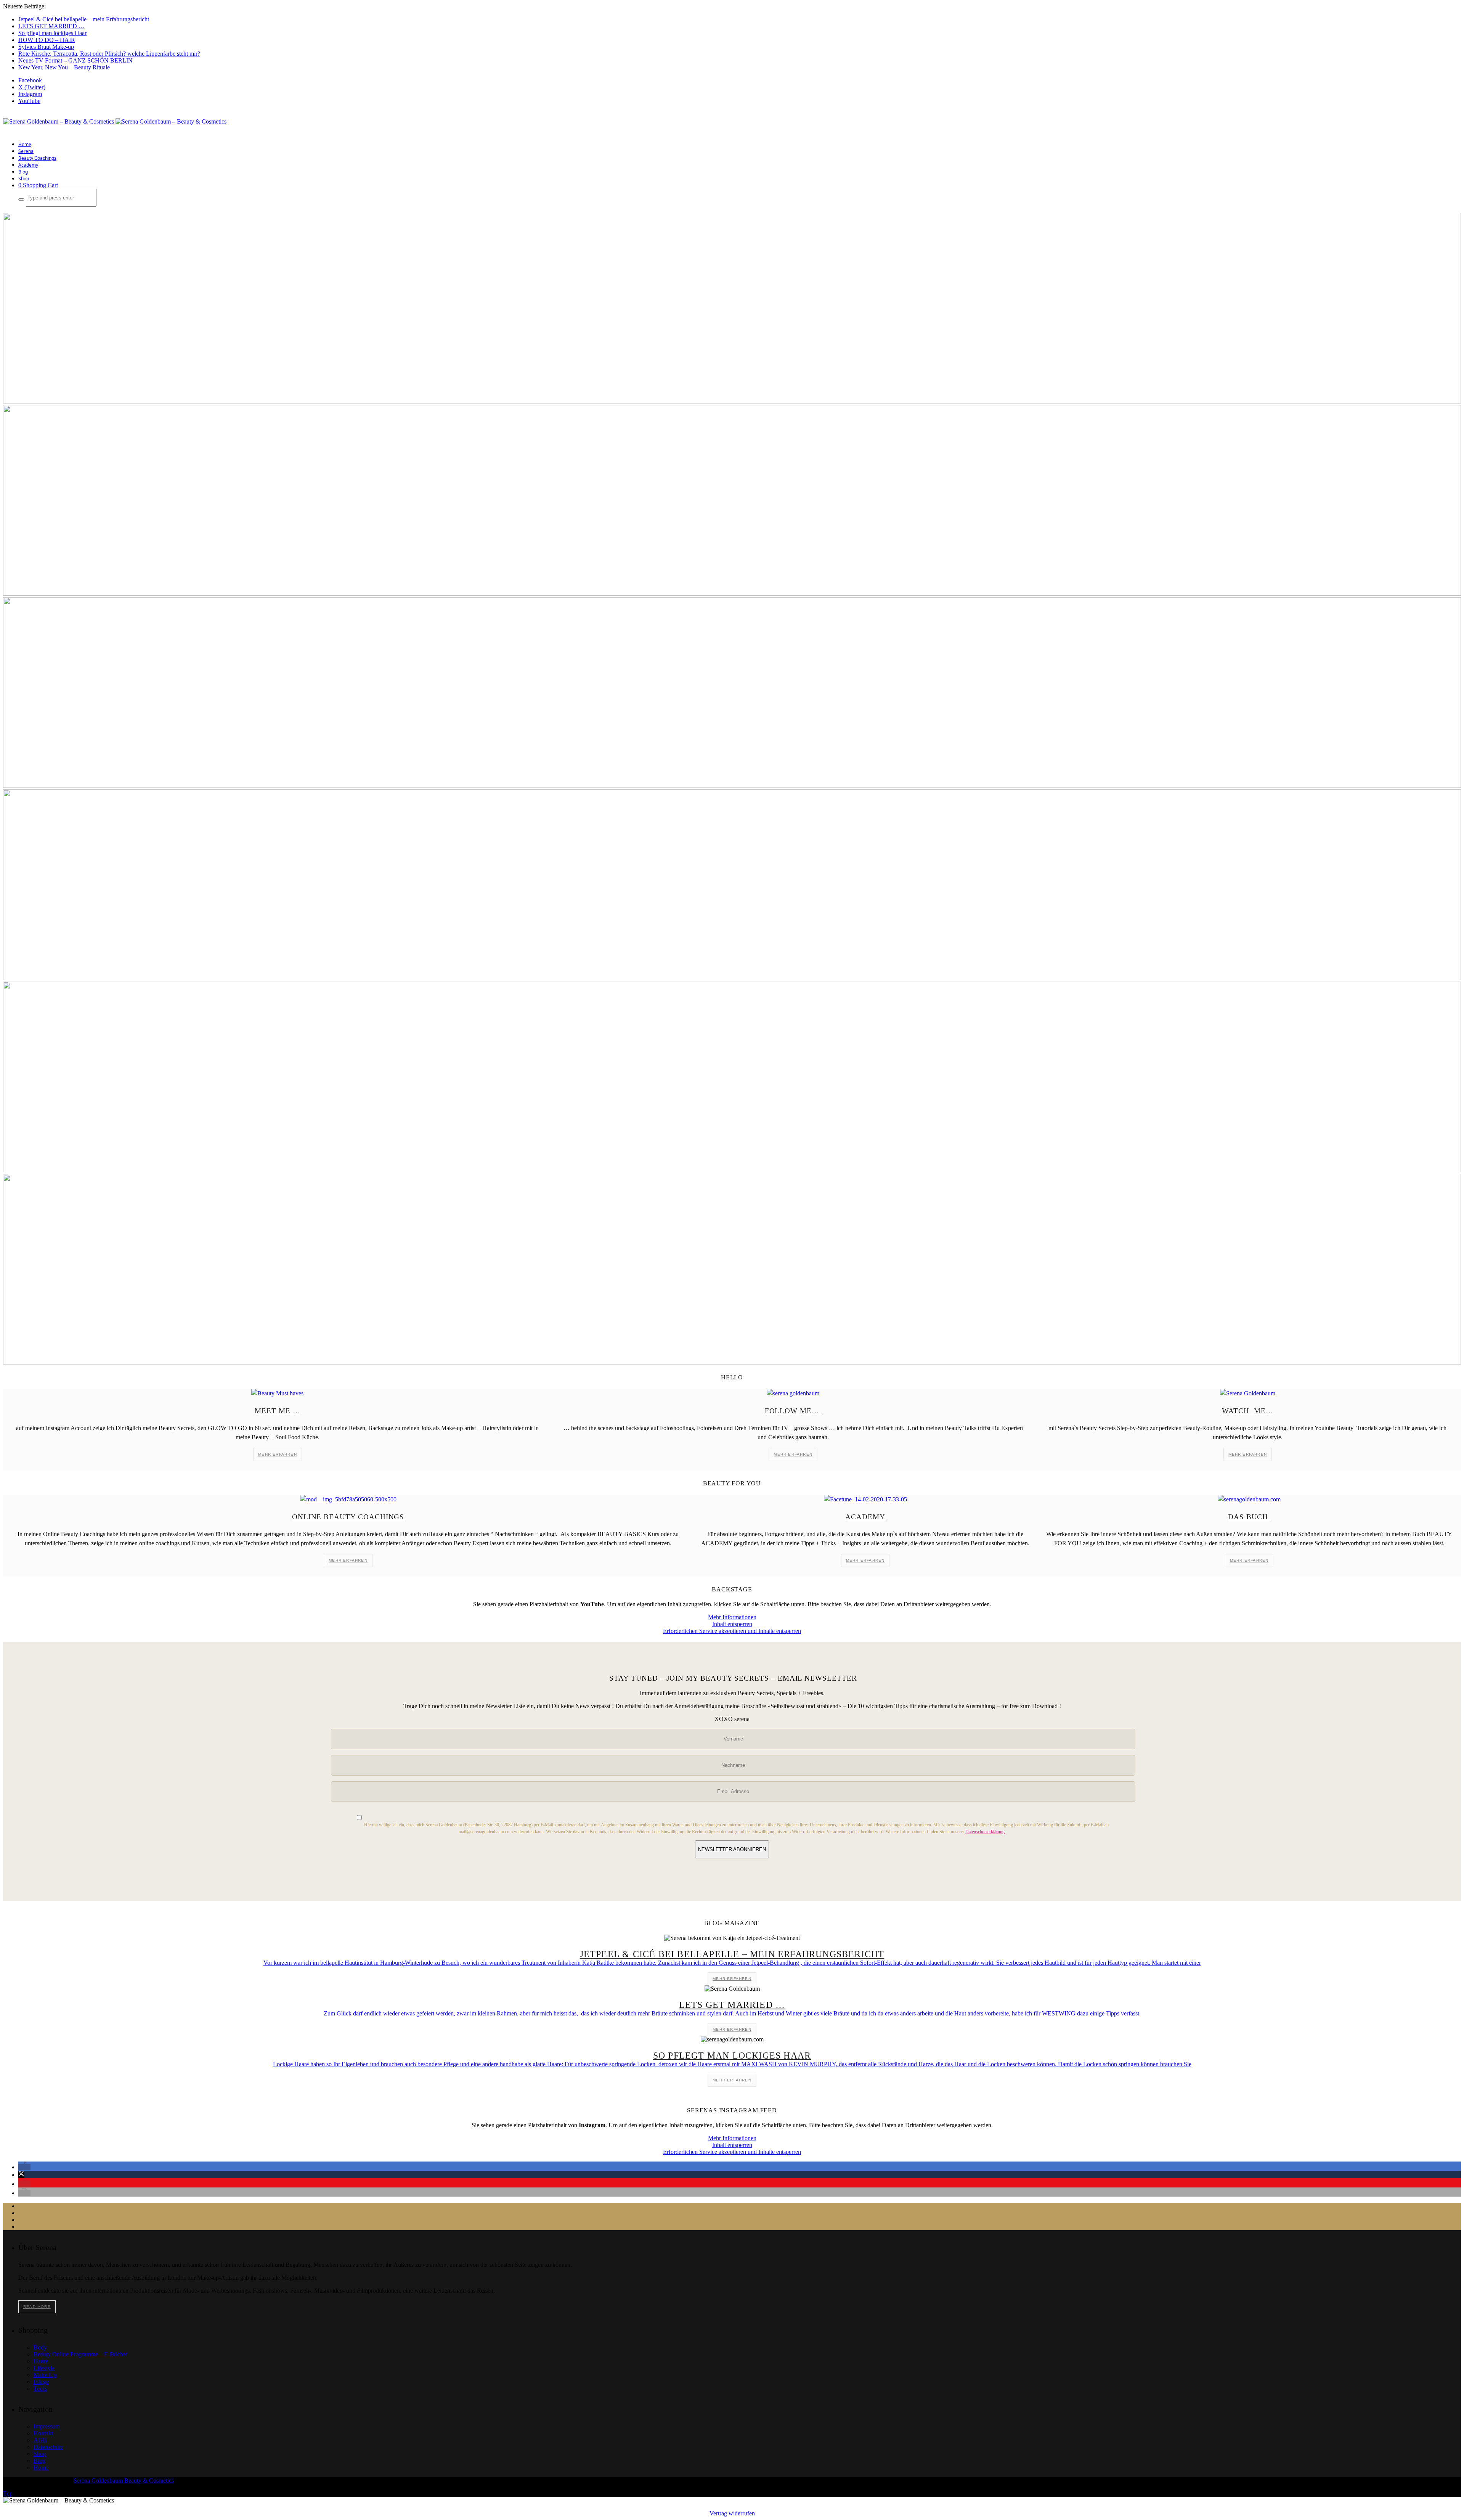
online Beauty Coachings (348, 1517)
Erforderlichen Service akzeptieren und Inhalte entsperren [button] (732, 1631)
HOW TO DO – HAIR (47, 40)
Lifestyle (44, 2368)
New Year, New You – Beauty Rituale (64, 67)
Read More (37, 2307)
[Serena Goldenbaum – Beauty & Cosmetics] (115, 121)
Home (25, 144)
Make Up (45, 2375)
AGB (40, 2440)
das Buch (1249, 1517)
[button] (24, 2167)
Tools (40, 2389)
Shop (24, 179)
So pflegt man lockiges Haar (52, 33)
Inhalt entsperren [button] (732, 1624)
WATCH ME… (1247, 1411)
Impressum (47, 2426)
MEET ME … (277, 1411)
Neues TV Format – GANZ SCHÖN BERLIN (75, 60)
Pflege (41, 2382)
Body (40, 2347)
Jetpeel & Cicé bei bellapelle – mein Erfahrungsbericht (84, 19)
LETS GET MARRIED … (51, 26)
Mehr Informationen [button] (732, 1617)
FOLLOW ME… (793, 1411)
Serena (26, 151)
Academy (28, 165)
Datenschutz (48, 2447)
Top (8, 2493)
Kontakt (43, 2433)
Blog (23, 172)
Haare (41, 2361)
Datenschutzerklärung (985, 1832)
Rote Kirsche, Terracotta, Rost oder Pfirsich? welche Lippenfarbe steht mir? (109, 54)
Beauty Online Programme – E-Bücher (80, 2354)
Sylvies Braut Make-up (46, 47)
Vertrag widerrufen (732, 2513)
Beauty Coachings (37, 158)
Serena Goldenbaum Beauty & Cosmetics (124, 2481)
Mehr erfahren (278, 1454)
